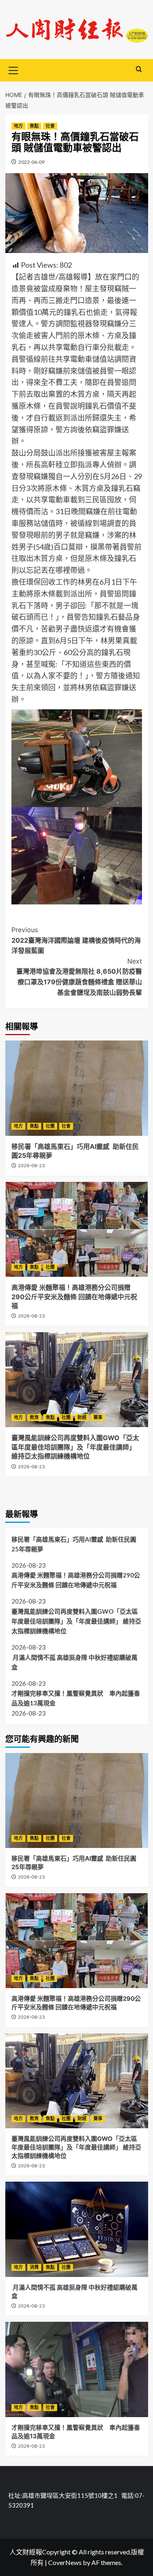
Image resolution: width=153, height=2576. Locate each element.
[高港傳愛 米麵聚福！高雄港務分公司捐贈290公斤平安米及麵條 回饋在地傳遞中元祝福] (77, 1229)
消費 (34, 2267)
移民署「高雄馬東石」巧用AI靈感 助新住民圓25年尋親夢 (74, 1544)
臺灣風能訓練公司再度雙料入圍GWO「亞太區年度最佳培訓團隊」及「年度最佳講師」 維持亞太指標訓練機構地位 (75, 1447)
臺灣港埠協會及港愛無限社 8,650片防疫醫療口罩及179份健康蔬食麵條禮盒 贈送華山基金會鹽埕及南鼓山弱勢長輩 (79, 977)
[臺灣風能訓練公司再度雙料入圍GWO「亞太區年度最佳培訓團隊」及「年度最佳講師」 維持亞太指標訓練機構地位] (77, 1380)
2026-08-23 (31, 1166)
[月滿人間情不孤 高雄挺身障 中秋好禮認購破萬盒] (77, 2229)
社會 (50, 126)
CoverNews (65, 2562)
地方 (18, 126)
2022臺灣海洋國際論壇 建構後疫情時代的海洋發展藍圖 (76, 940)
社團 (50, 1126)
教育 (34, 1417)
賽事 (98, 1417)
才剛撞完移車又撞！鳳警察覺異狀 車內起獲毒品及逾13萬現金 (76, 1698)
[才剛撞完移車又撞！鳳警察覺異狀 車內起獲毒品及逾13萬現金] (77, 2369)
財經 (82, 1417)
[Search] (139, 69)
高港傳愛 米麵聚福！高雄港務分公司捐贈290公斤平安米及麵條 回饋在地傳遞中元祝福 (74, 1297)
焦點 (34, 126)
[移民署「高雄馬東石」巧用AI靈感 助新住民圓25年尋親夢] (77, 1088)
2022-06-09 (31, 162)
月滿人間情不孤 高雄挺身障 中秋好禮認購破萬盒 (74, 1662)
